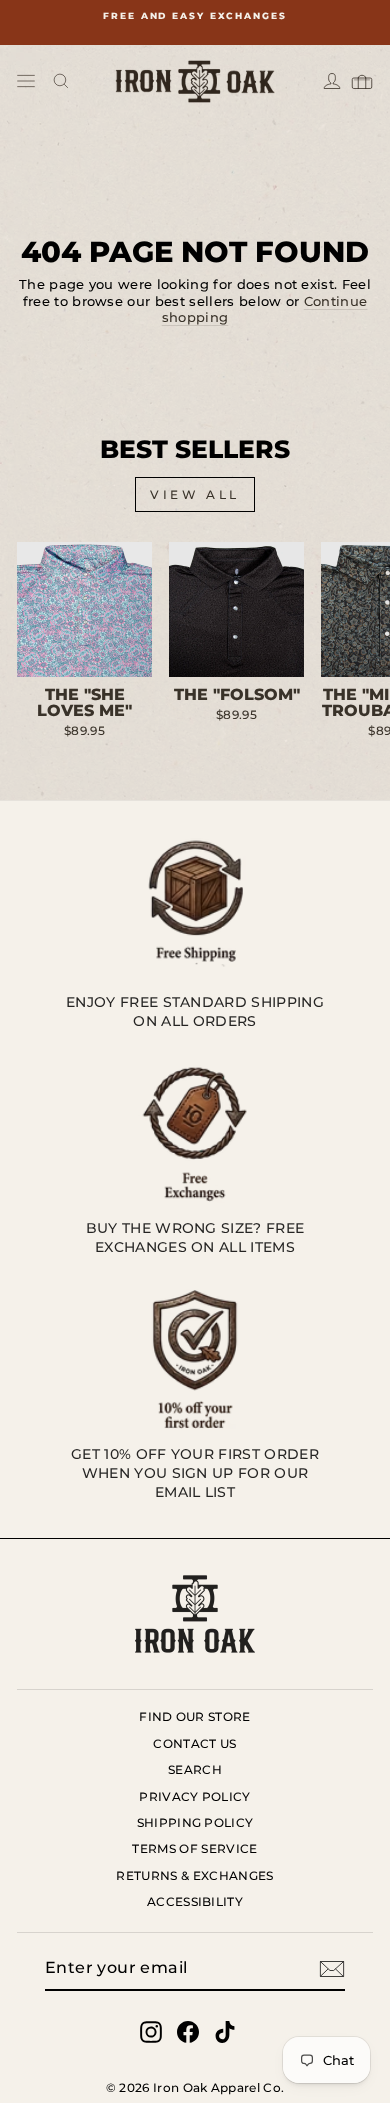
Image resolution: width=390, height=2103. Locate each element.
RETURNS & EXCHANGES (194, 1875)
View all (195, 494)
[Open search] (61, 81)
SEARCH (195, 1769)
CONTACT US (194, 1743)
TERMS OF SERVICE (194, 1848)
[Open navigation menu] (26, 81)
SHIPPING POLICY (195, 1822)
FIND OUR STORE (195, 1716)
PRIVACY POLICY (195, 1796)
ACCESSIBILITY (195, 1901)
